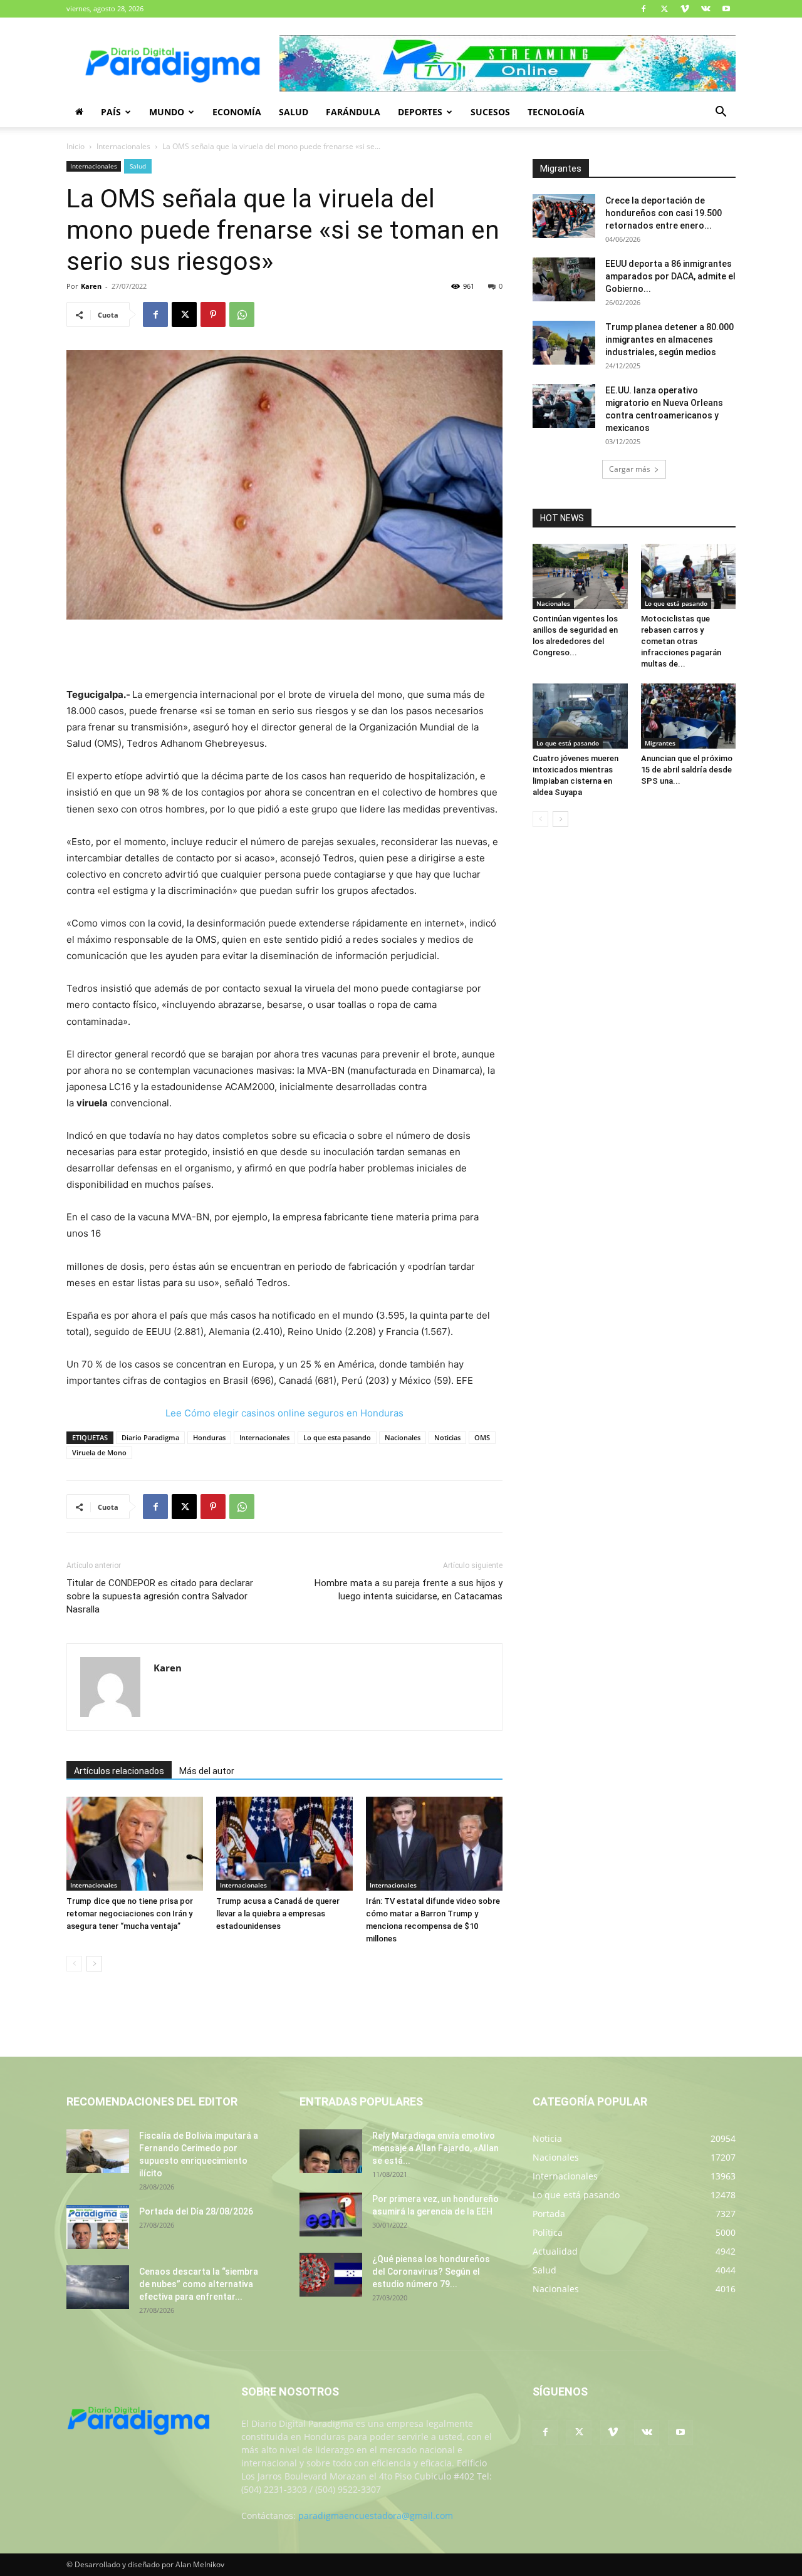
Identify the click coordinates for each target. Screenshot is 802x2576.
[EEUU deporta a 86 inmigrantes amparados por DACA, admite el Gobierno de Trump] (564, 279)
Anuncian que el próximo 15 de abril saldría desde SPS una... (687, 770)
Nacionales (403, 1437)
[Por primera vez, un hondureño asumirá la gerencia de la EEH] (331, 2215)
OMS (482, 1437)
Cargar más (630, 469)
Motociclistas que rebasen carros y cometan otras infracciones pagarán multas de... (681, 641)
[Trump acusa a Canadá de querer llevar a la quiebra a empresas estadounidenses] (284, 1844)
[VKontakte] (706, 9)
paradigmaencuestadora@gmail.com (376, 2516)
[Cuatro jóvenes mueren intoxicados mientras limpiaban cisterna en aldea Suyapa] (580, 716)
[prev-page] (74, 1964)
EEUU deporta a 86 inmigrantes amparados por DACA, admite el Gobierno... (670, 276)
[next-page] (94, 1964)
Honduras (209, 1437)
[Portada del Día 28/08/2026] (98, 2227)
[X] (664, 9)
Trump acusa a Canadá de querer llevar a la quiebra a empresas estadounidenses (278, 1914)
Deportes (420, 112)
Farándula (353, 112)
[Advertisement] (284, 655)
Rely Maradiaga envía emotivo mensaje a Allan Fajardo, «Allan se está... (435, 2148)
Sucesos (490, 112)
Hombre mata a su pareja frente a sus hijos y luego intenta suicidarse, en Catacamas (409, 1590)
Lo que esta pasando (337, 1437)
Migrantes (660, 743)
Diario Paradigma (150, 1437)
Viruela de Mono (99, 1452)
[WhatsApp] (242, 314)
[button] (721, 113)
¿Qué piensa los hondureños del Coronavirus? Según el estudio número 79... (431, 2272)
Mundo (167, 112)
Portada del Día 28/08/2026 (196, 2211)
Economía (237, 112)
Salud (294, 112)
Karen (91, 286)
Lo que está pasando (676, 603)
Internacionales (123, 146)
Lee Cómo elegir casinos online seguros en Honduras (284, 1413)
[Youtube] (726, 9)
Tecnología (556, 112)
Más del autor (207, 1771)
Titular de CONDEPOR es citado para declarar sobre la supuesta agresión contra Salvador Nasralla (160, 1596)
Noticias (447, 1437)
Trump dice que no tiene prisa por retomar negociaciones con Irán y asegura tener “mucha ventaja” (130, 1914)
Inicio (76, 146)
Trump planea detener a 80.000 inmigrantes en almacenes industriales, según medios (669, 340)
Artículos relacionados (119, 1771)
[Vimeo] (685, 9)
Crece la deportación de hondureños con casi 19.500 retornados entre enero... (664, 213)
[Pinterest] (213, 314)
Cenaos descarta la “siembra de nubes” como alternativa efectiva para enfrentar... (199, 2284)
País (111, 112)
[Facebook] (643, 9)
